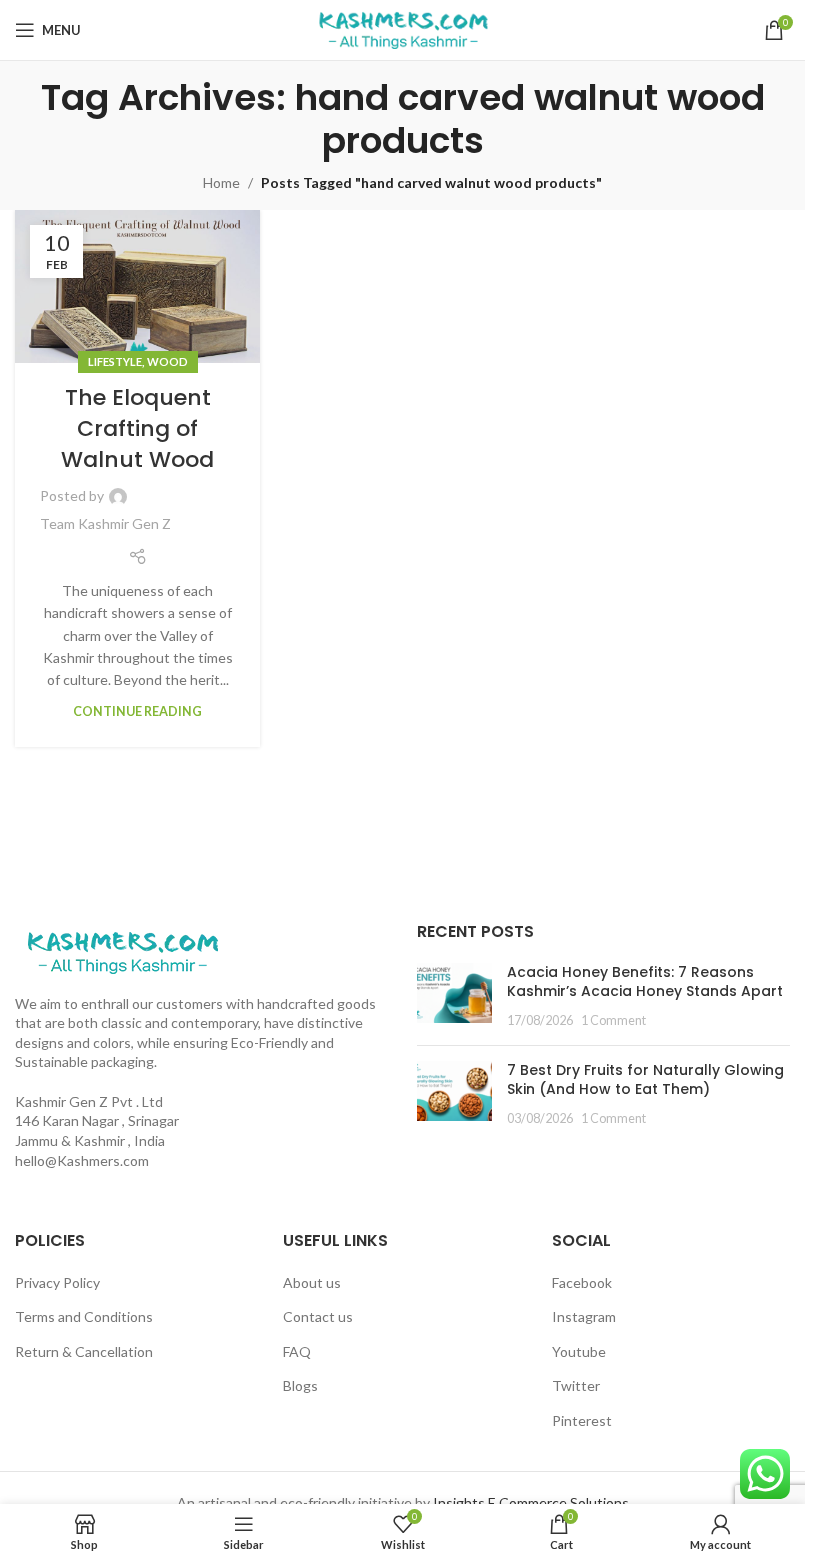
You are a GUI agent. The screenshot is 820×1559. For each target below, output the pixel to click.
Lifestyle (115, 361)
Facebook (582, 1282)
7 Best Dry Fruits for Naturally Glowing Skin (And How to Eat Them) (645, 1080)
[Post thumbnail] (454, 996)
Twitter (576, 1385)
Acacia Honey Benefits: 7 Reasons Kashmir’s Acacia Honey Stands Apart (645, 982)
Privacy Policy (57, 1282)
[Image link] (122, 950)
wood (167, 361)
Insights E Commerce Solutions (531, 1502)
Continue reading (137, 711)
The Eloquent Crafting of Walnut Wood (137, 428)
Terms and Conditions (84, 1316)
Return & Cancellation (84, 1351)
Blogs (300, 1385)
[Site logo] (403, 28)
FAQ (297, 1351)
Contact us (318, 1316)
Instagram (584, 1316)
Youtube (579, 1351)
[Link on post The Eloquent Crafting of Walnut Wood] (137, 286)
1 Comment (613, 1020)
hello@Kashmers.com (82, 1160)
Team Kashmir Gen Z (105, 523)
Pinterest (582, 1420)
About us (312, 1282)
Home (221, 182)
